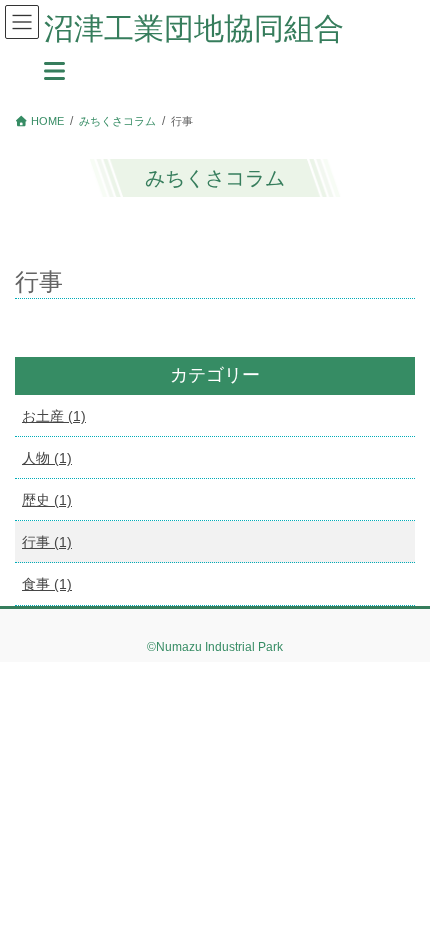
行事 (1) (47, 542)
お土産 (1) (54, 416)
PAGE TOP (399, 886)
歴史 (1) (47, 500)
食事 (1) (47, 584)
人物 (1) (47, 458)
